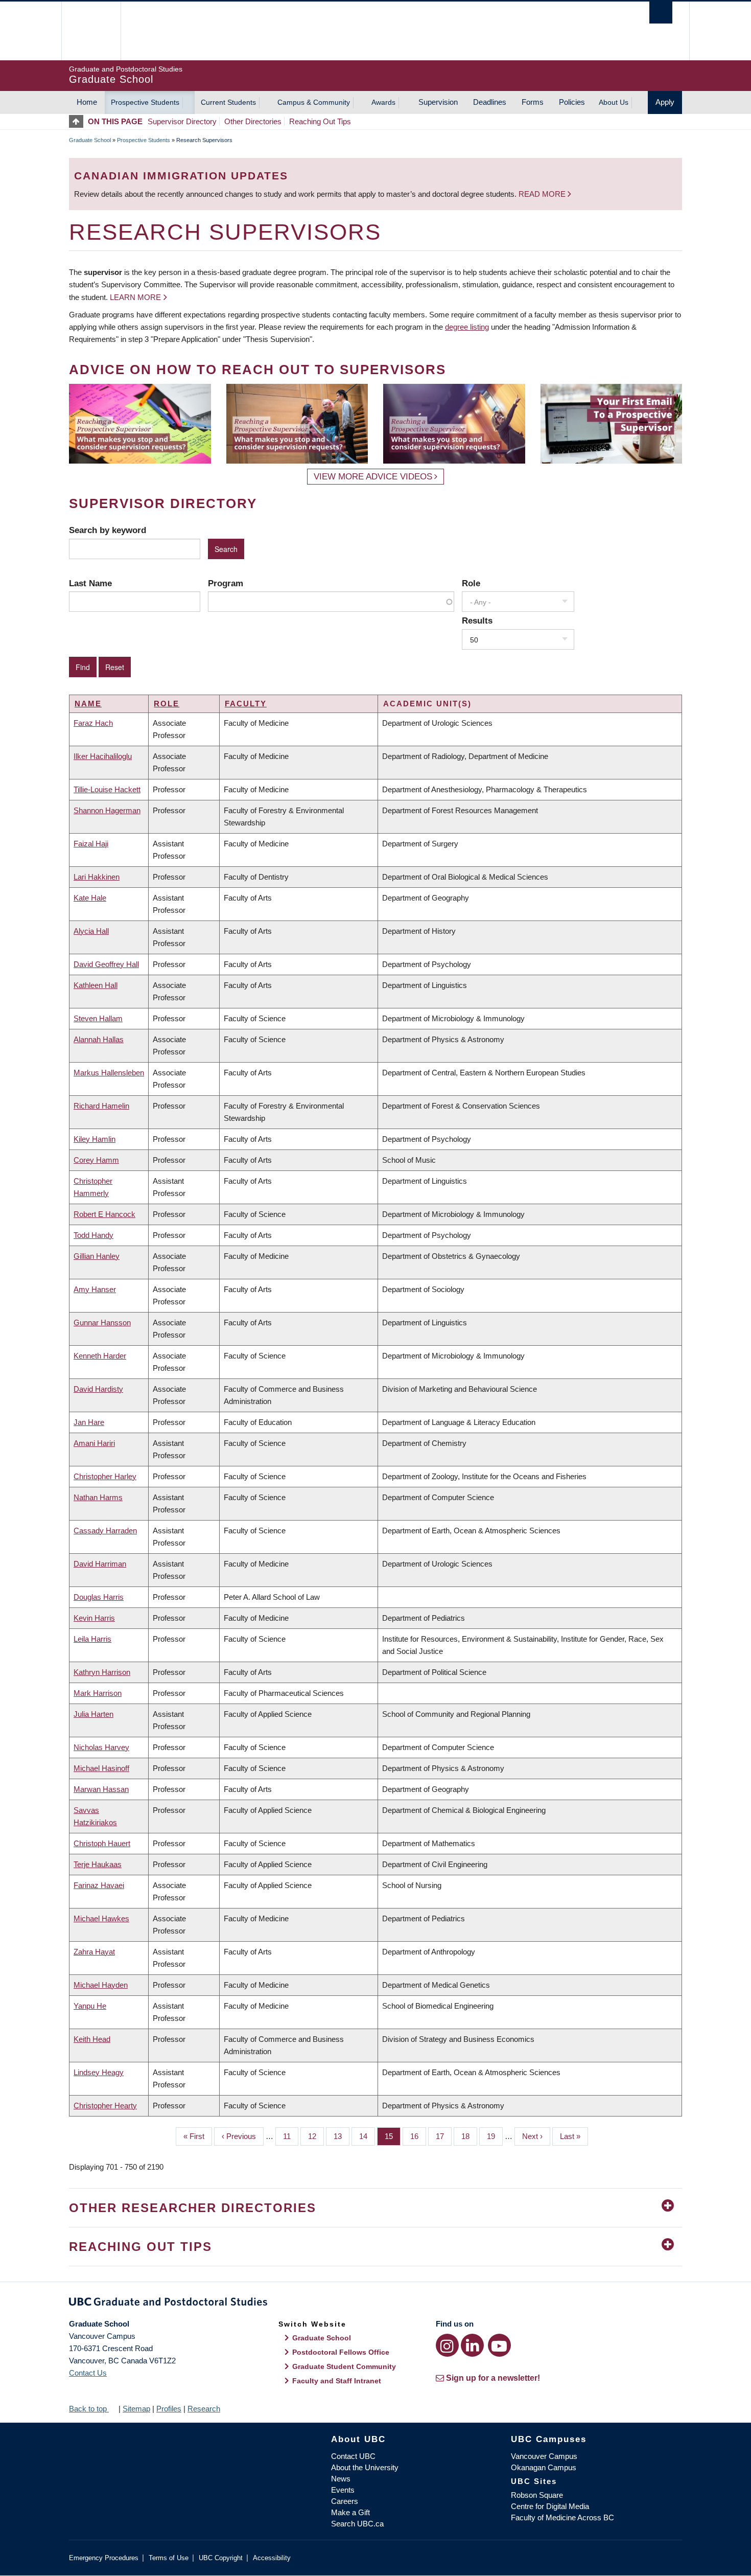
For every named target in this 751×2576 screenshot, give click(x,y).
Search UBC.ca (357, 2524)
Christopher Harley (105, 1476)
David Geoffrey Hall (106, 964)
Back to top (89, 2409)
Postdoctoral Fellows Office (341, 2352)
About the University (365, 2467)
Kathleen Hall (96, 985)
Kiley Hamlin (95, 1139)
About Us (614, 102)
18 (469, 2136)
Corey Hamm (96, 1160)
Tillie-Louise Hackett (107, 789)
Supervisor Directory (182, 121)
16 (418, 2136)
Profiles (169, 2409)
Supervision (438, 102)
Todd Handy (93, 1235)
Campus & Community (314, 102)
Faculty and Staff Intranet (337, 2381)
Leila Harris (92, 1639)
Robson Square (537, 2495)
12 (316, 2136)
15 (393, 2136)
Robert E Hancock (104, 1214)
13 (342, 2136)
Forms (533, 102)
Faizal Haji (91, 844)
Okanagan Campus (544, 2467)
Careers (345, 2501)
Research (204, 2409)
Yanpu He (90, 2006)
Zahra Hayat (94, 1952)
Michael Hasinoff (101, 1768)
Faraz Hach (93, 723)
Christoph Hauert (102, 1843)
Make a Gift (350, 2512)
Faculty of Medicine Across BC (562, 2517)
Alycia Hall (91, 931)
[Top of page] (78, 121)
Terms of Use (169, 2558)
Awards (383, 102)
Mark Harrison (98, 1693)
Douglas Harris (99, 1597)
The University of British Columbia (91, 31)
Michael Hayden (101, 1985)
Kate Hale (90, 898)
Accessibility (272, 2558)
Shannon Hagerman (107, 810)
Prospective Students (145, 102)
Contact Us (88, 2373)
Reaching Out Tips (320, 121)
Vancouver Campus (544, 2456)
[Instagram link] (447, 2345)
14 (367, 2136)
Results (477, 620)
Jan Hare (89, 1422)
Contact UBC (353, 2456)
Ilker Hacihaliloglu (103, 756)
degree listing (467, 327)
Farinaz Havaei (99, 1885)
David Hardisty (98, 1389)
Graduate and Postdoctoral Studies (375, 2304)
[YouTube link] (499, 2345)
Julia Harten (93, 1714)
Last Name (90, 583)
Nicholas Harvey (101, 1747)
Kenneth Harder (100, 1356)
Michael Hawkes (101, 1918)
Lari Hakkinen (97, 877)
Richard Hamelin (101, 1106)
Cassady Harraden (105, 1531)
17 (444, 2136)
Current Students (228, 102)
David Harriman (100, 1564)
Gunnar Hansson (102, 1322)
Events (343, 2490)
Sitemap (136, 2409)
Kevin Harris (94, 1618)
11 (291, 2136)
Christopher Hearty (105, 2106)
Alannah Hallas (99, 1039)
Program (226, 583)
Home (87, 102)
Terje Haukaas (98, 1864)
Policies (572, 102)
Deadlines (490, 102)
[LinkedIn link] (472, 2345)
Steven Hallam (98, 1018)
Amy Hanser (95, 1289)
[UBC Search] (661, 13)
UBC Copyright (221, 2558)
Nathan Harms (98, 1497)
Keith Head (92, 2039)
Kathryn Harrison (102, 1672)
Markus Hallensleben (109, 1073)
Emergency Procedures (104, 2558)
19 (495, 2136)
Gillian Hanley (97, 1256)
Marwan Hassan (101, 1789)
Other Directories (253, 121)
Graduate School (90, 140)
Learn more (135, 297)
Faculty (246, 704)
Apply (665, 102)
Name (88, 704)
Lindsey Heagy (99, 2072)
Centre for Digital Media (550, 2506)
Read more (543, 194)
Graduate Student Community (344, 2366)
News (341, 2479)
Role (471, 583)
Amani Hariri (94, 1443)
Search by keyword (108, 530)
